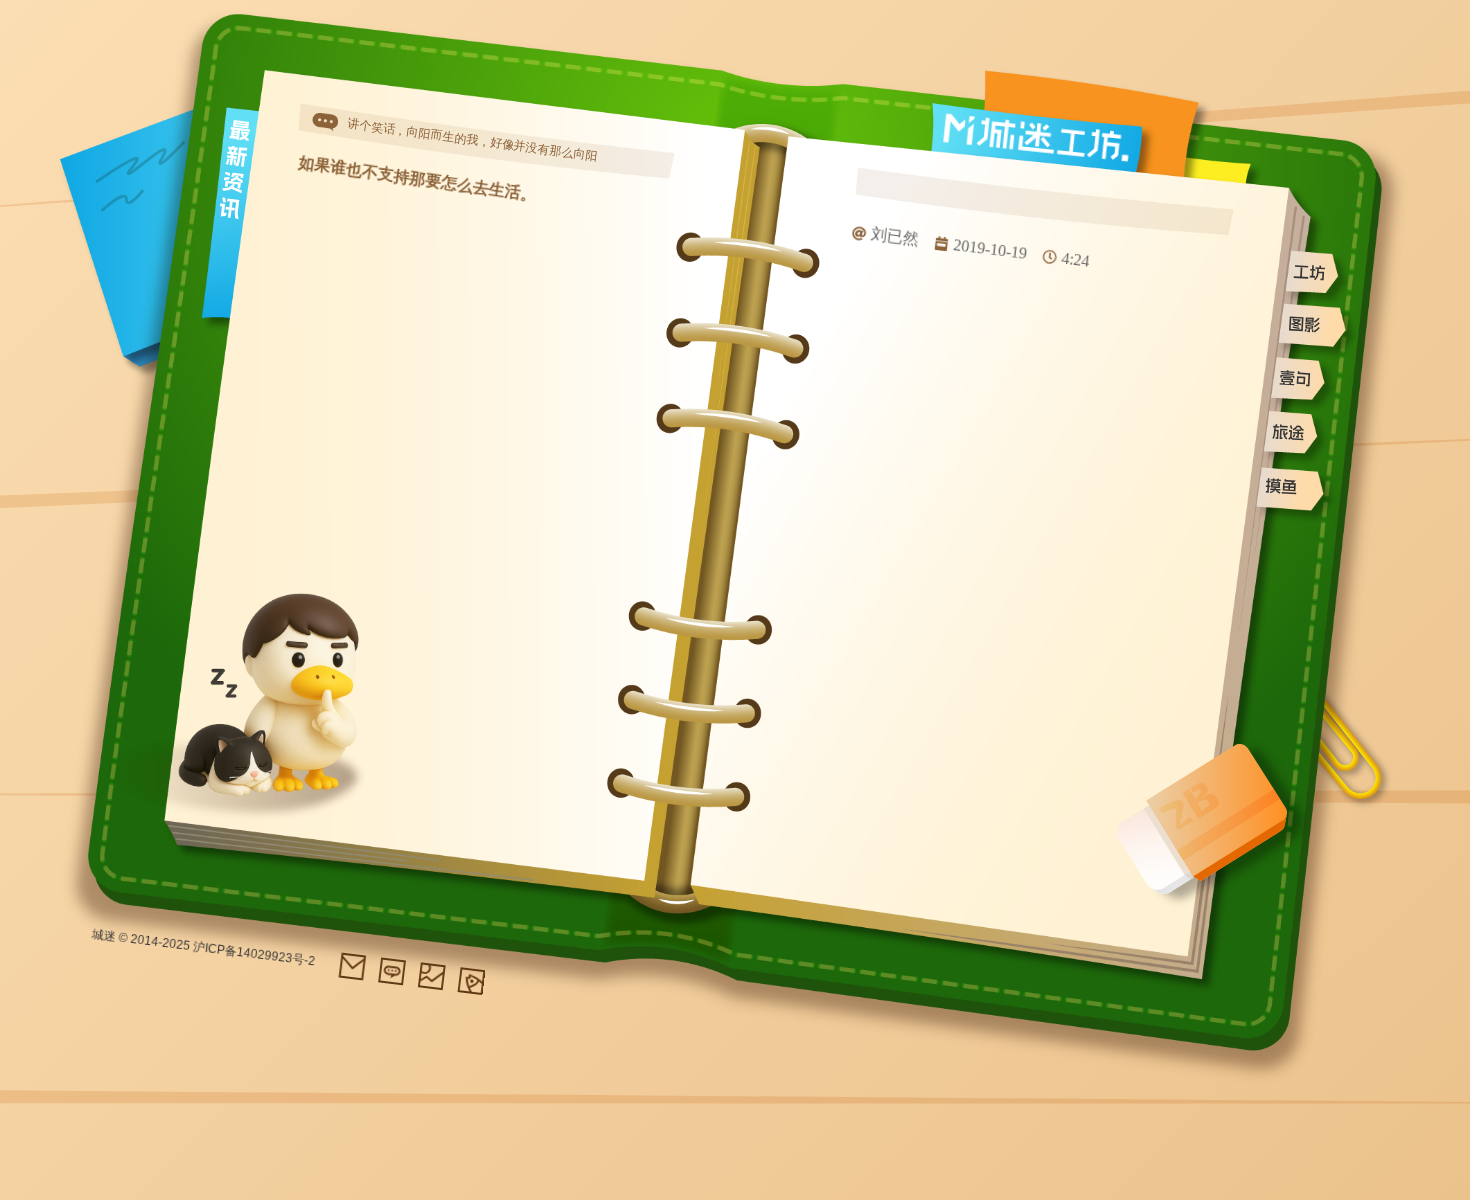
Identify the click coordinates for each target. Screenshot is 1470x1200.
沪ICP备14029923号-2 (254, 954)
